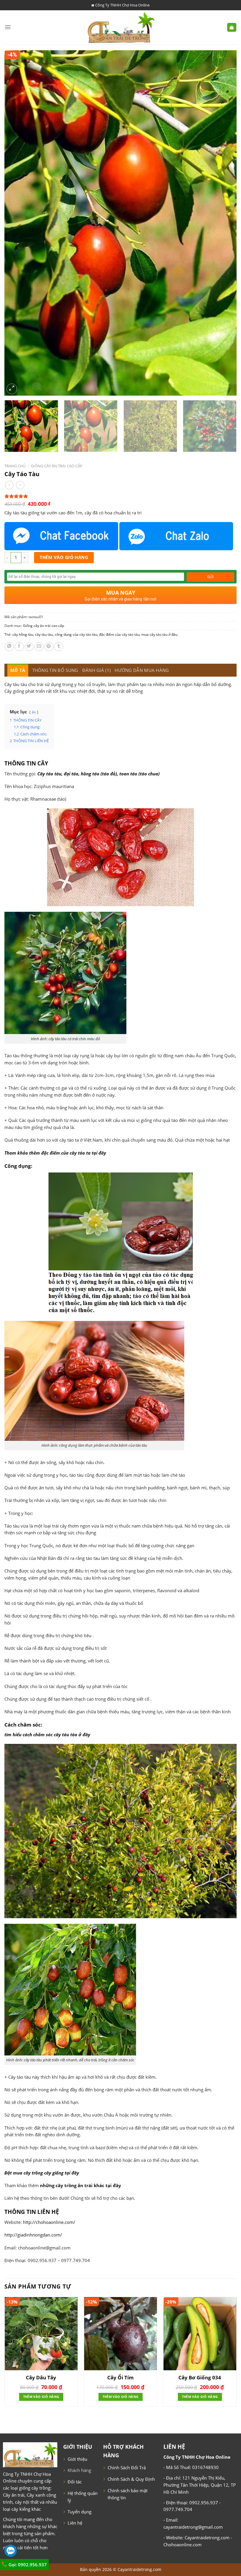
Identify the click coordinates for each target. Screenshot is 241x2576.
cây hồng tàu (23, 634)
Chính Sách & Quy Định (131, 2479)
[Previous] (16, 223)
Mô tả (18, 670)
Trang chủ (15, 466)
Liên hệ (75, 2523)
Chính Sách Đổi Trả (127, 2468)
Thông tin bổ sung (55, 670)
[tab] (18, 670)
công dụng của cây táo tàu (76, 634)
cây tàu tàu (44, 634)
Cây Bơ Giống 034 (200, 2378)
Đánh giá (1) (97, 670)
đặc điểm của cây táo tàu (119, 634)
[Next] (225, 223)
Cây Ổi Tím (120, 2378)
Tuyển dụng (80, 2512)
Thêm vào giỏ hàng (64, 557)
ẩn (34, 712)
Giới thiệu (77, 2459)
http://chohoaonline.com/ (49, 2222)
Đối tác (75, 2482)
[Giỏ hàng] (232, 27)
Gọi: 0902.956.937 (27, 2565)
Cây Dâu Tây (41, 2378)
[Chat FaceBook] (61, 536)
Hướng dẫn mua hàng (142, 670)
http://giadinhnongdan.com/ (33, 2235)
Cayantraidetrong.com (139, 2569)
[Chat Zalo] (176, 536)
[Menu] (8, 27)
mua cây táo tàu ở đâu (159, 634)
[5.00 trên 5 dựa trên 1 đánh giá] (120, 496)
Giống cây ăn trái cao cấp (57, 466)
